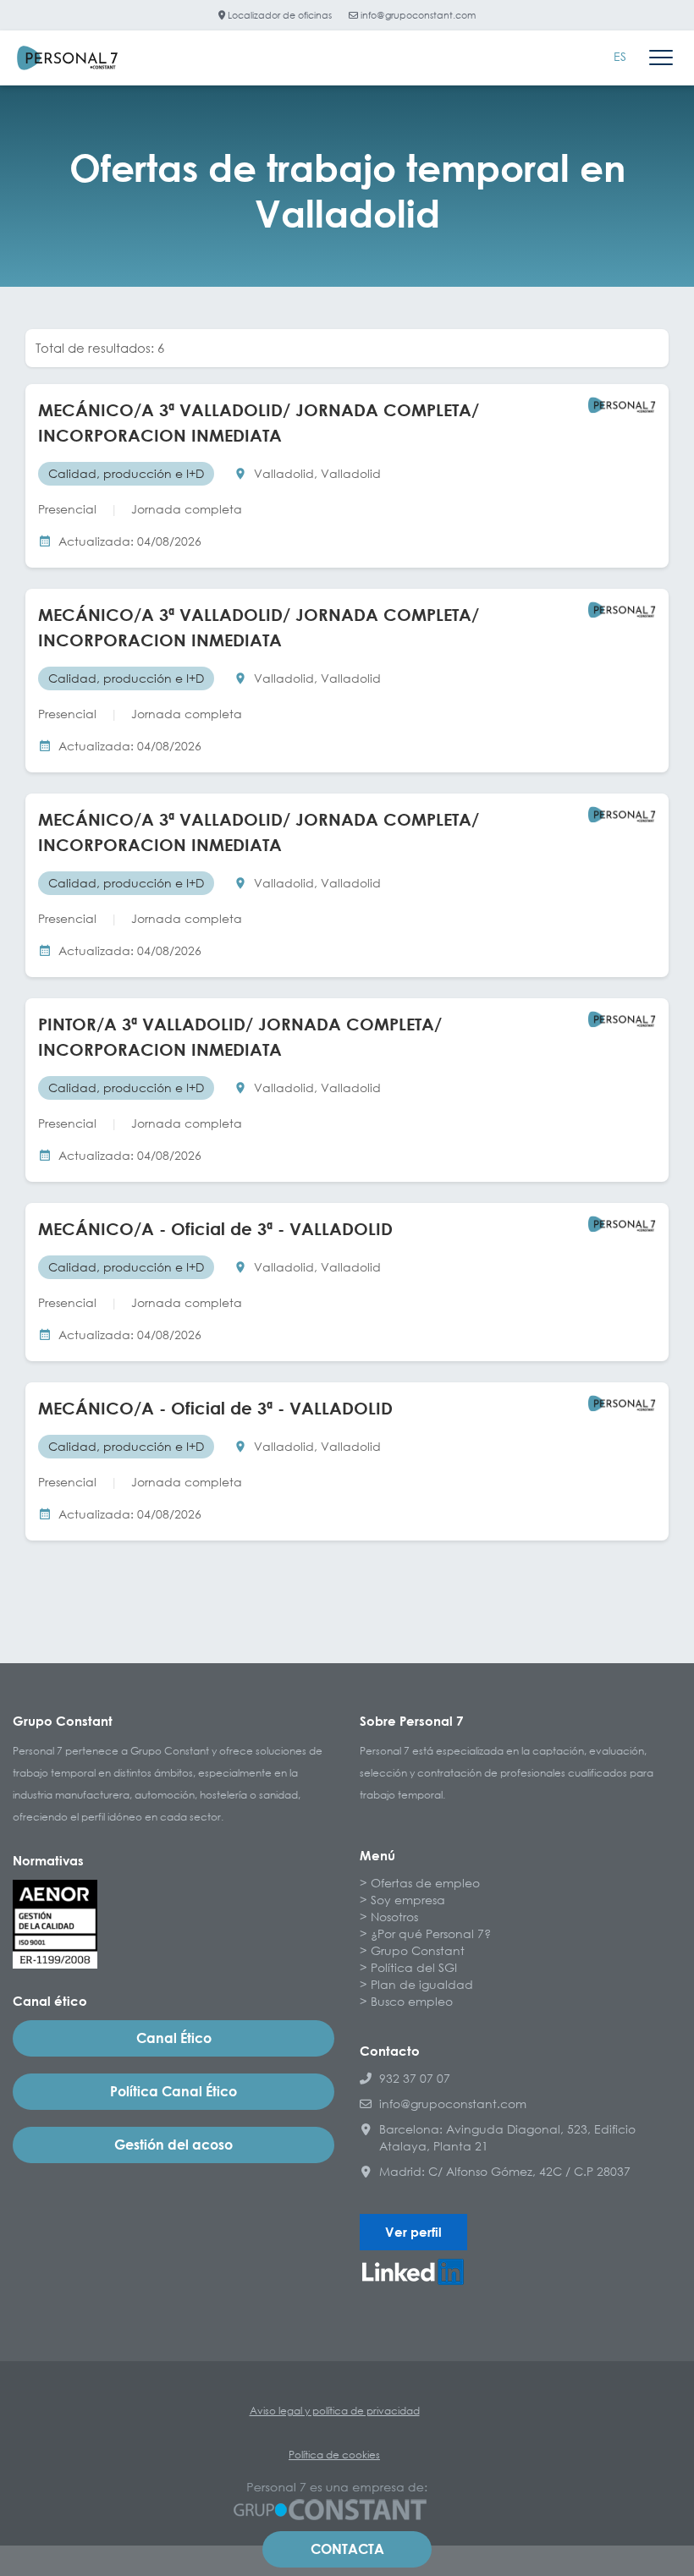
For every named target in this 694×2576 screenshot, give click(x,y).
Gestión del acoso (173, 2145)
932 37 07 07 (415, 2078)
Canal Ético (174, 2038)
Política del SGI (414, 1967)
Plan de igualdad (422, 1984)
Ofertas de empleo (425, 1883)
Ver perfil (413, 2232)
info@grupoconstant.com (417, 15)
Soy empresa (408, 1900)
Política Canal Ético (173, 2091)
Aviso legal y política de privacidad (335, 2411)
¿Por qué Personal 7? (431, 1933)
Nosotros (394, 1917)
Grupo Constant (418, 1950)
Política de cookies (334, 2455)
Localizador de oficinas (278, 15)
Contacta (347, 2549)
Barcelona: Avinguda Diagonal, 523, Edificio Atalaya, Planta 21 (507, 2137)
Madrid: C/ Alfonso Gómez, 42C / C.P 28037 (505, 2171)
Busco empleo (412, 2001)
